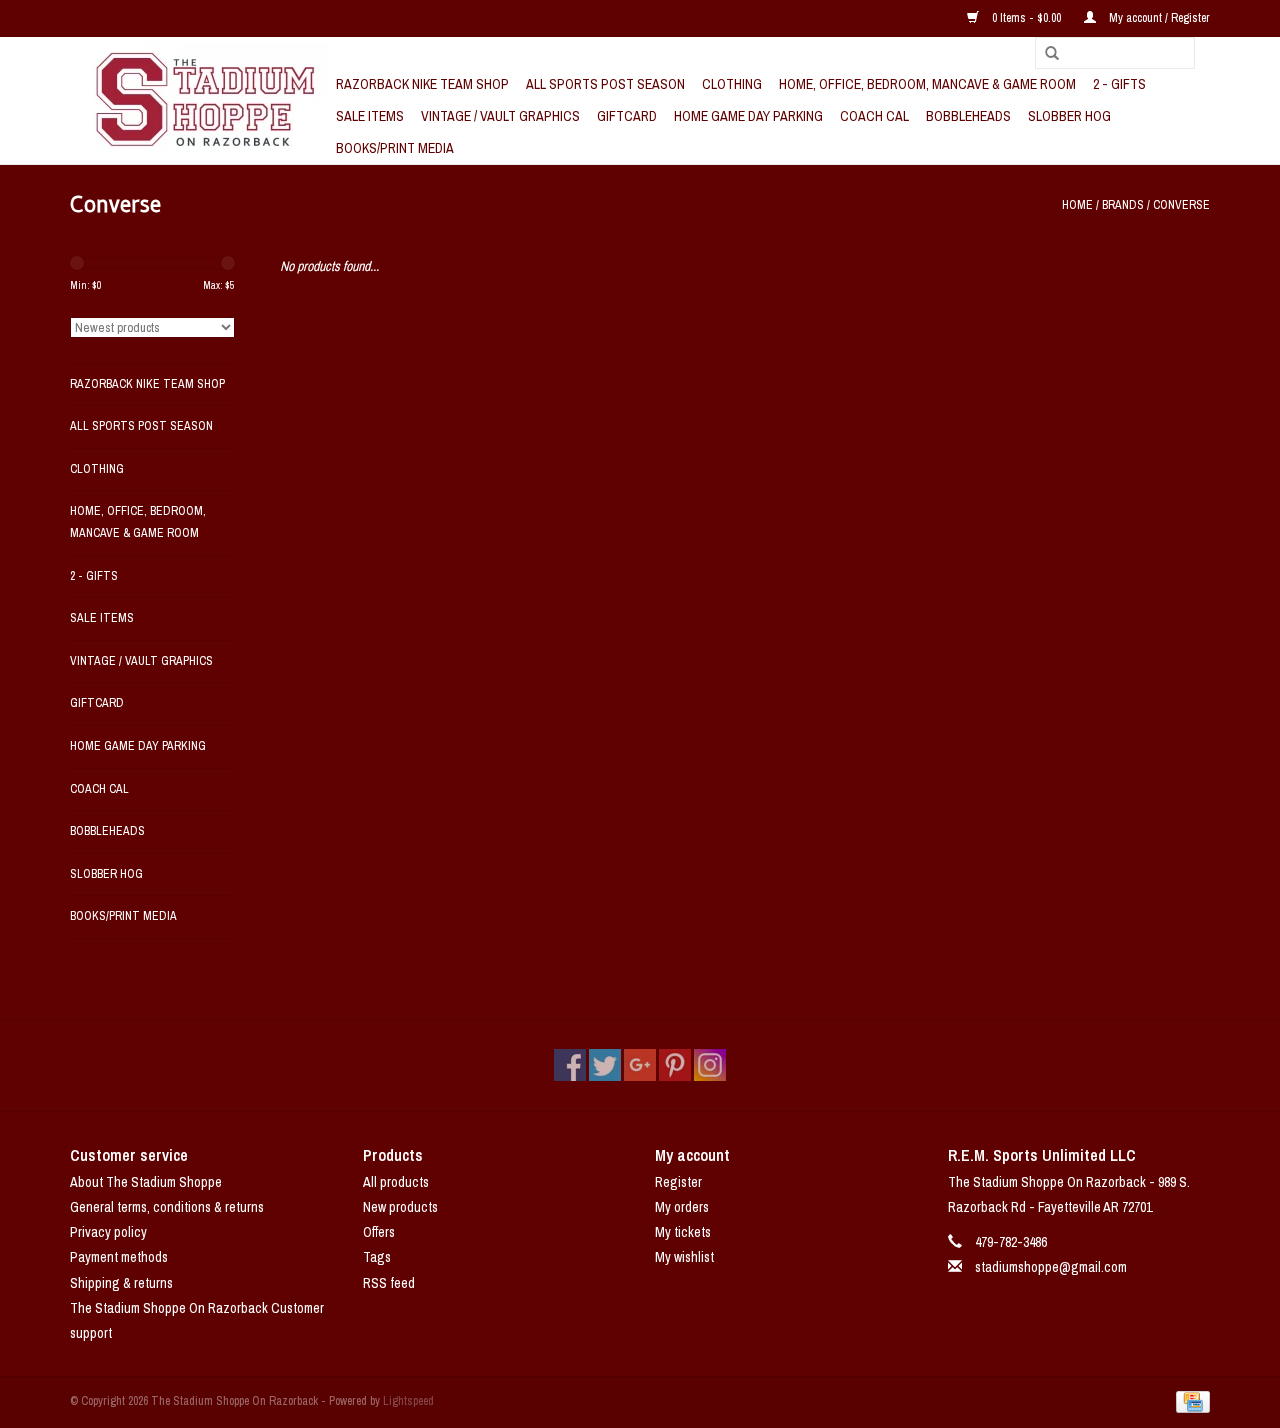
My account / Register (1158, 18)
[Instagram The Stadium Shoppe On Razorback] (710, 1065)
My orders (682, 1207)
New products (400, 1207)
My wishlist (684, 1257)
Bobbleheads (968, 116)
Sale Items (370, 116)
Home (1077, 205)
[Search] (1045, 54)
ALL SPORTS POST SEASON (605, 84)
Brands (1123, 205)
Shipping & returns (121, 1283)
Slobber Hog (1069, 116)
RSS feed (389, 1283)
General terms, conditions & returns (167, 1207)
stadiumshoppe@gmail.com (1051, 1267)
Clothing (732, 84)
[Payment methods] (1189, 1401)
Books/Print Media (395, 148)
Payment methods (119, 1257)
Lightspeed (408, 1401)
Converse (1181, 205)
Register (678, 1182)
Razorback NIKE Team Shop (422, 84)
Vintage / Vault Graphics (500, 116)
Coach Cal (874, 116)
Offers (379, 1232)
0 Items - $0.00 (1026, 18)
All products (396, 1182)
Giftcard (627, 116)
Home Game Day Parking (748, 116)
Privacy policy (108, 1232)
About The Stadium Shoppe (146, 1182)
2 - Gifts (1119, 84)
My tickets (683, 1232)
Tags (377, 1257)
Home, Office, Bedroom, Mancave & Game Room (927, 84)
